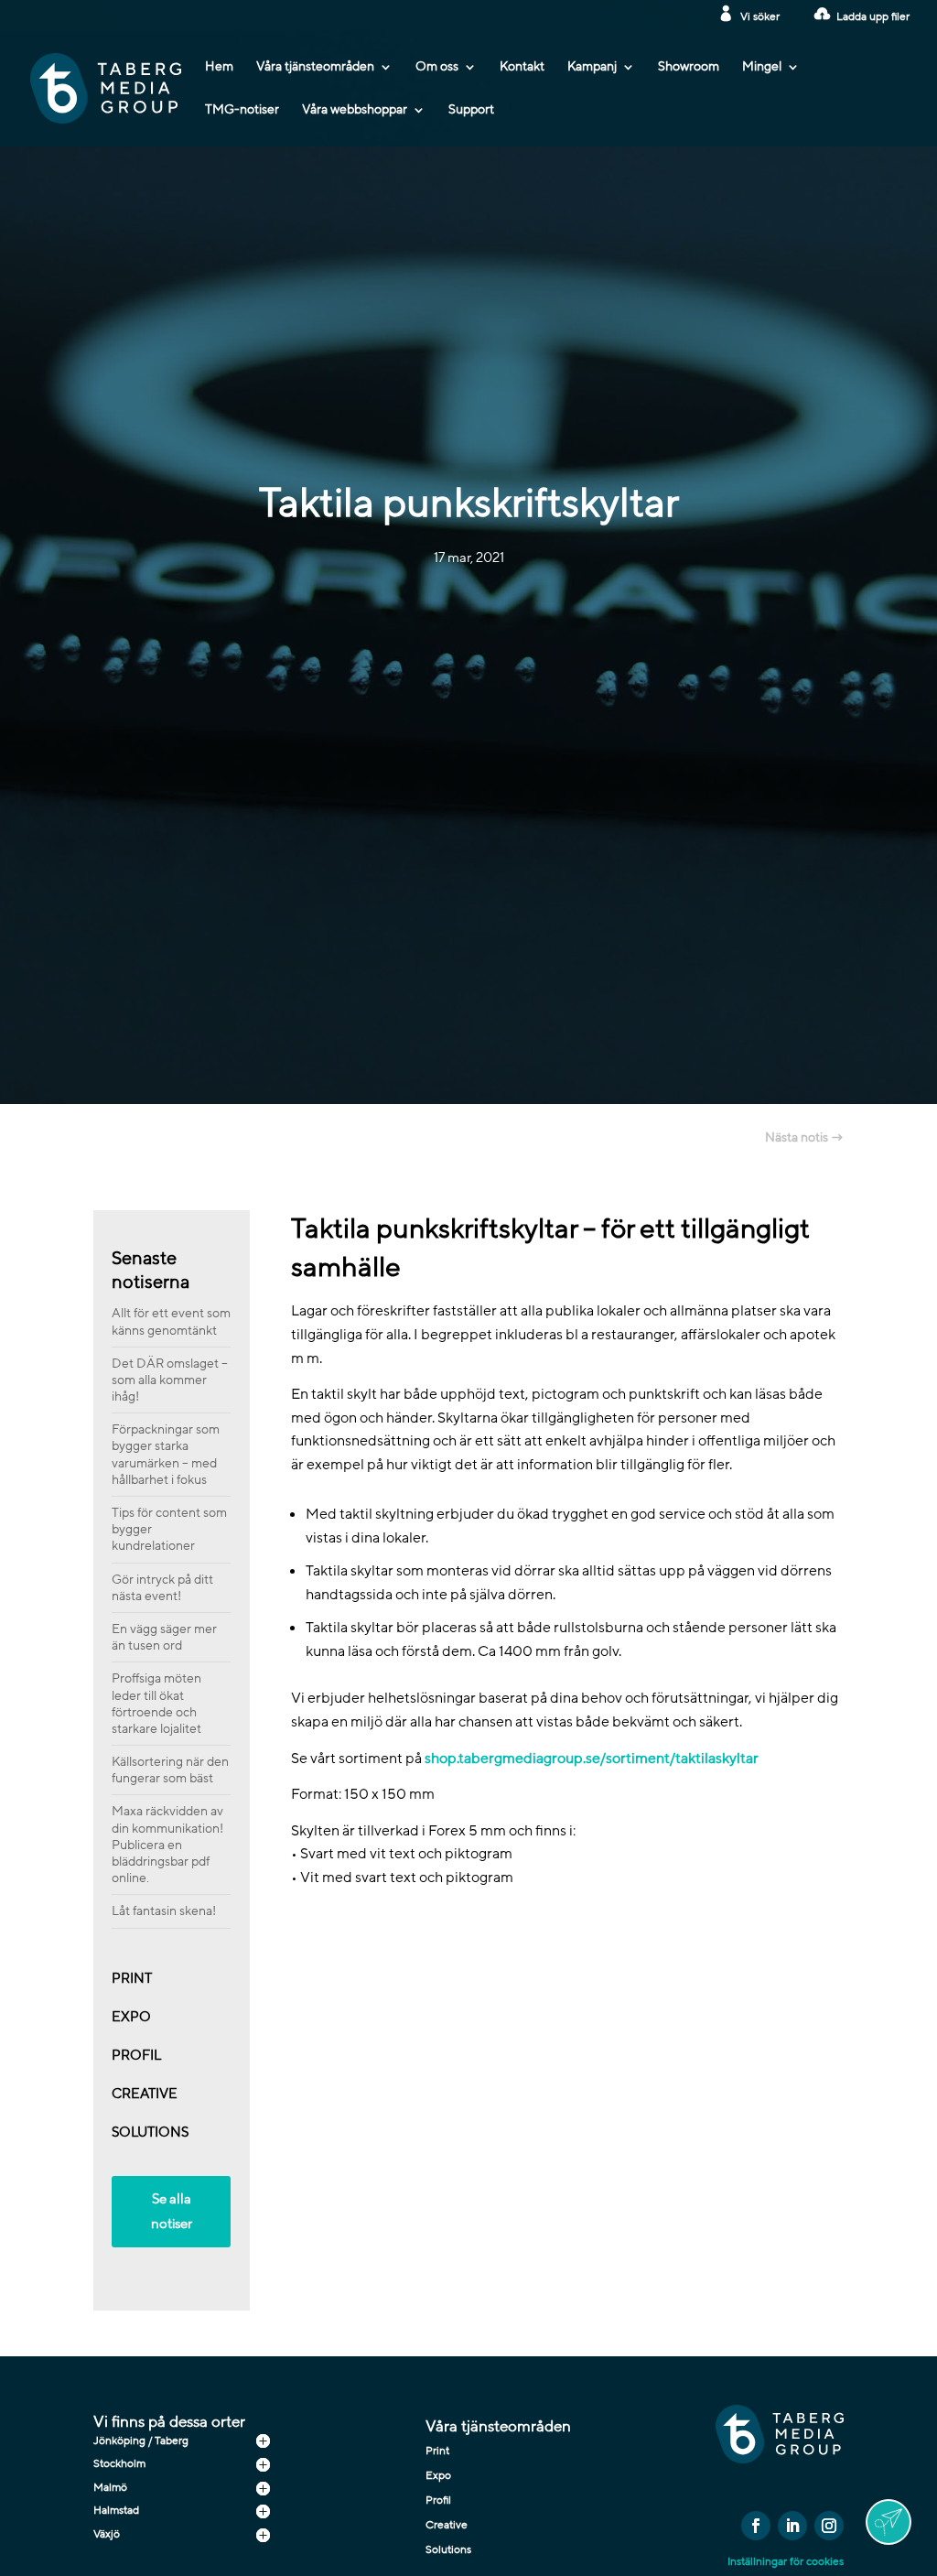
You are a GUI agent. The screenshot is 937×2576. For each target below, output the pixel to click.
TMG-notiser (242, 111)
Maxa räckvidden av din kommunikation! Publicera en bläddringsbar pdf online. (167, 1845)
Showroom (689, 68)
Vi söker (760, 16)
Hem (219, 68)
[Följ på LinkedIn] (792, 2526)
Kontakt (522, 68)
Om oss (437, 68)
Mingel (762, 68)
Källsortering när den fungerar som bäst (170, 1770)
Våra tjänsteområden (315, 68)
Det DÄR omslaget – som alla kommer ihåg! (170, 1380)
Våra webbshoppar (355, 111)
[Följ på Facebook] (756, 2526)
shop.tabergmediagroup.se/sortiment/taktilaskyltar (592, 1759)
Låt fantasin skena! (164, 1911)
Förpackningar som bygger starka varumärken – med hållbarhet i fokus (166, 1455)
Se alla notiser (172, 2211)
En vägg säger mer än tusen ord (164, 1637)
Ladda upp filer (873, 16)
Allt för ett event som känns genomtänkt (171, 1321)
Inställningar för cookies (786, 2561)
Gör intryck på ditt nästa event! (162, 1588)
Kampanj (592, 68)
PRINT (132, 1978)
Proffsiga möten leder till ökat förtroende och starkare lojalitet (156, 1704)
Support (471, 111)
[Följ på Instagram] (829, 2526)
